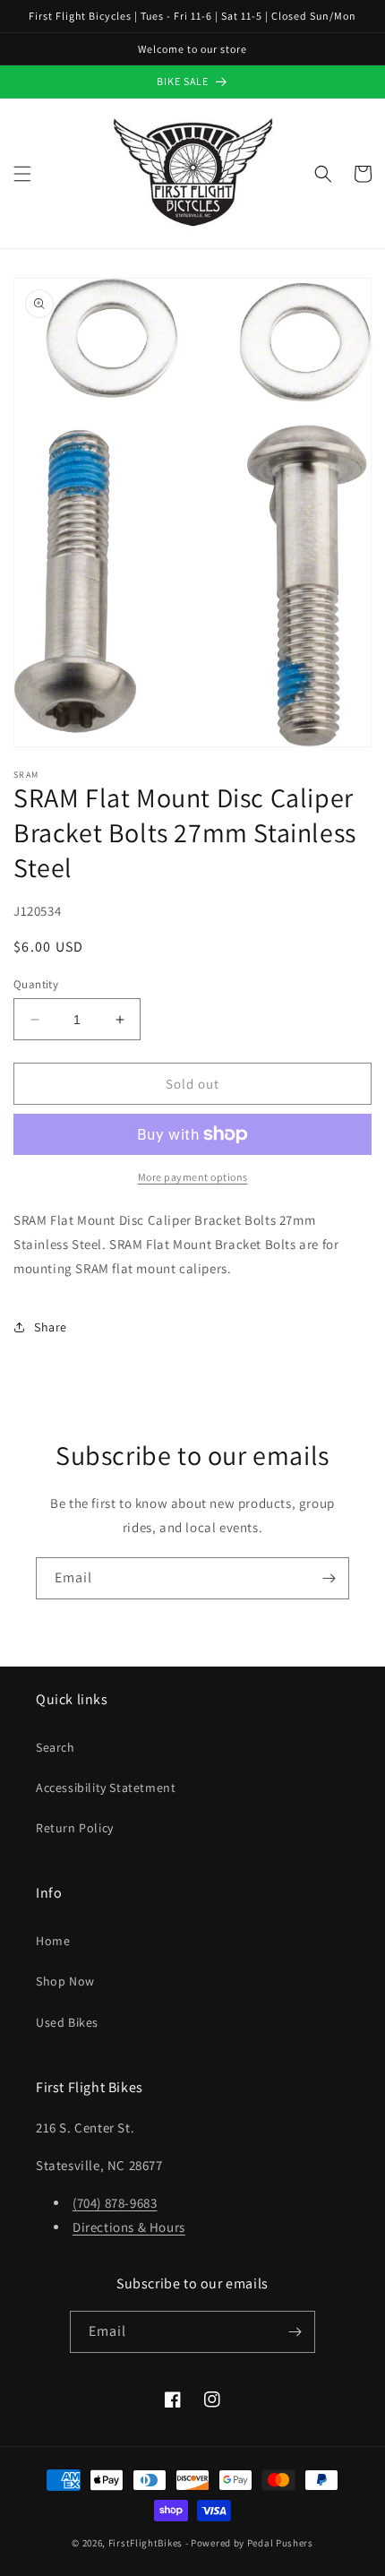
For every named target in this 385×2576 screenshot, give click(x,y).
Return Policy (75, 1828)
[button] (22, 174)
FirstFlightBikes (145, 2543)
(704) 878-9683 (115, 2203)
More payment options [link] (193, 1177)
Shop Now (65, 1981)
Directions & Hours (129, 2227)
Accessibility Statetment (106, 1788)
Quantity (36, 984)
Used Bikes (67, 2022)
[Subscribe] (329, 1578)
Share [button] (51, 1327)
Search (56, 1747)
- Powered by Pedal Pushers (249, 2543)
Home (53, 1941)
